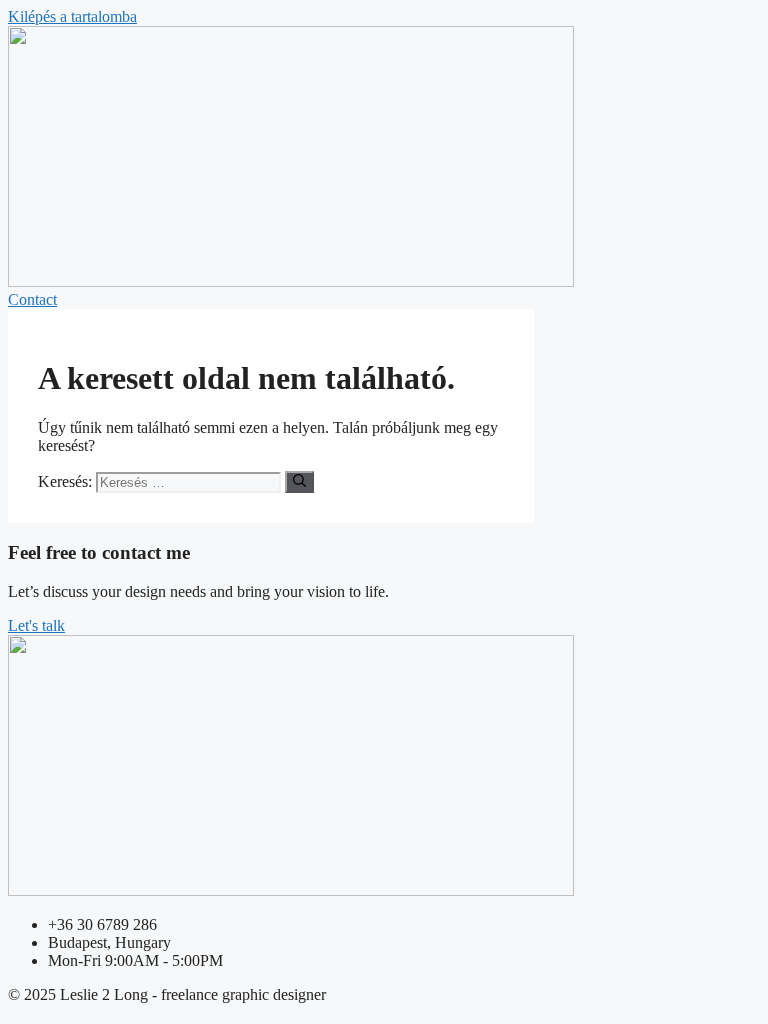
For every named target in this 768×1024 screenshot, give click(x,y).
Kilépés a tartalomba (72, 16)
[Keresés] (299, 482)
